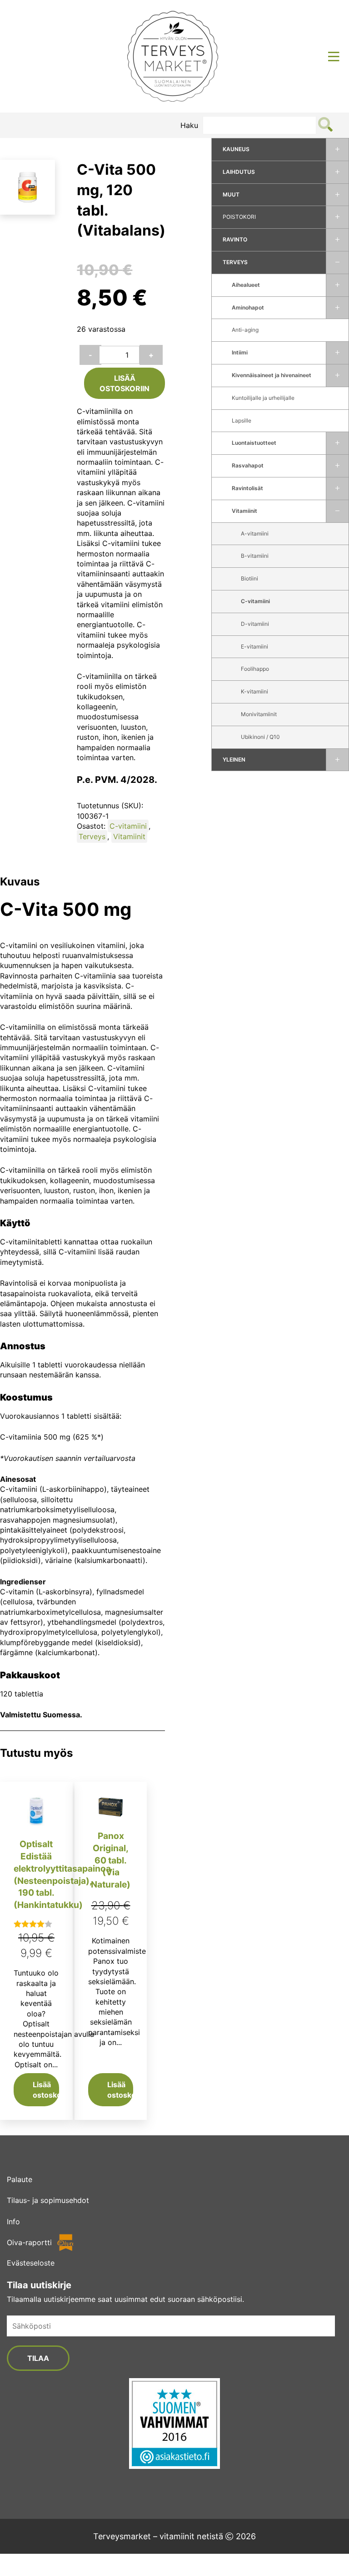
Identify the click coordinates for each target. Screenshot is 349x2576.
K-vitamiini (254, 691)
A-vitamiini (255, 533)
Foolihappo (255, 669)
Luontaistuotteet (254, 443)
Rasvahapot (248, 465)
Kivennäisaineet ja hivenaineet (272, 375)
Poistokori (239, 217)
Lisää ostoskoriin (125, 383)
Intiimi (240, 352)
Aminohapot (248, 307)
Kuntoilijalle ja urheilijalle (263, 398)
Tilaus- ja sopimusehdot (48, 2200)
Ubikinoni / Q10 (260, 737)
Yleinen (234, 760)
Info (13, 2222)
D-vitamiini (255, 624)
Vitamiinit (244, 511)
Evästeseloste (31, 2263)
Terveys (235, 262)
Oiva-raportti (29, 2242)
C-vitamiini (255, 601)
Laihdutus (239, 172)
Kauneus (236, 149)
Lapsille (242, 420)
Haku (189, 125)
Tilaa (38, 2358)
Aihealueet (246, 285)
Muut (231, 194)
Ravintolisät (247, 488)
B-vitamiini (255, 556)
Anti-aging (245, 330)
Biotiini (249, 578)
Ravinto (235, 239)
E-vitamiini (254, 646)
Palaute (20, 2179)
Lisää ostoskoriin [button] (46, 2089)
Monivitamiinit (259, 714)
